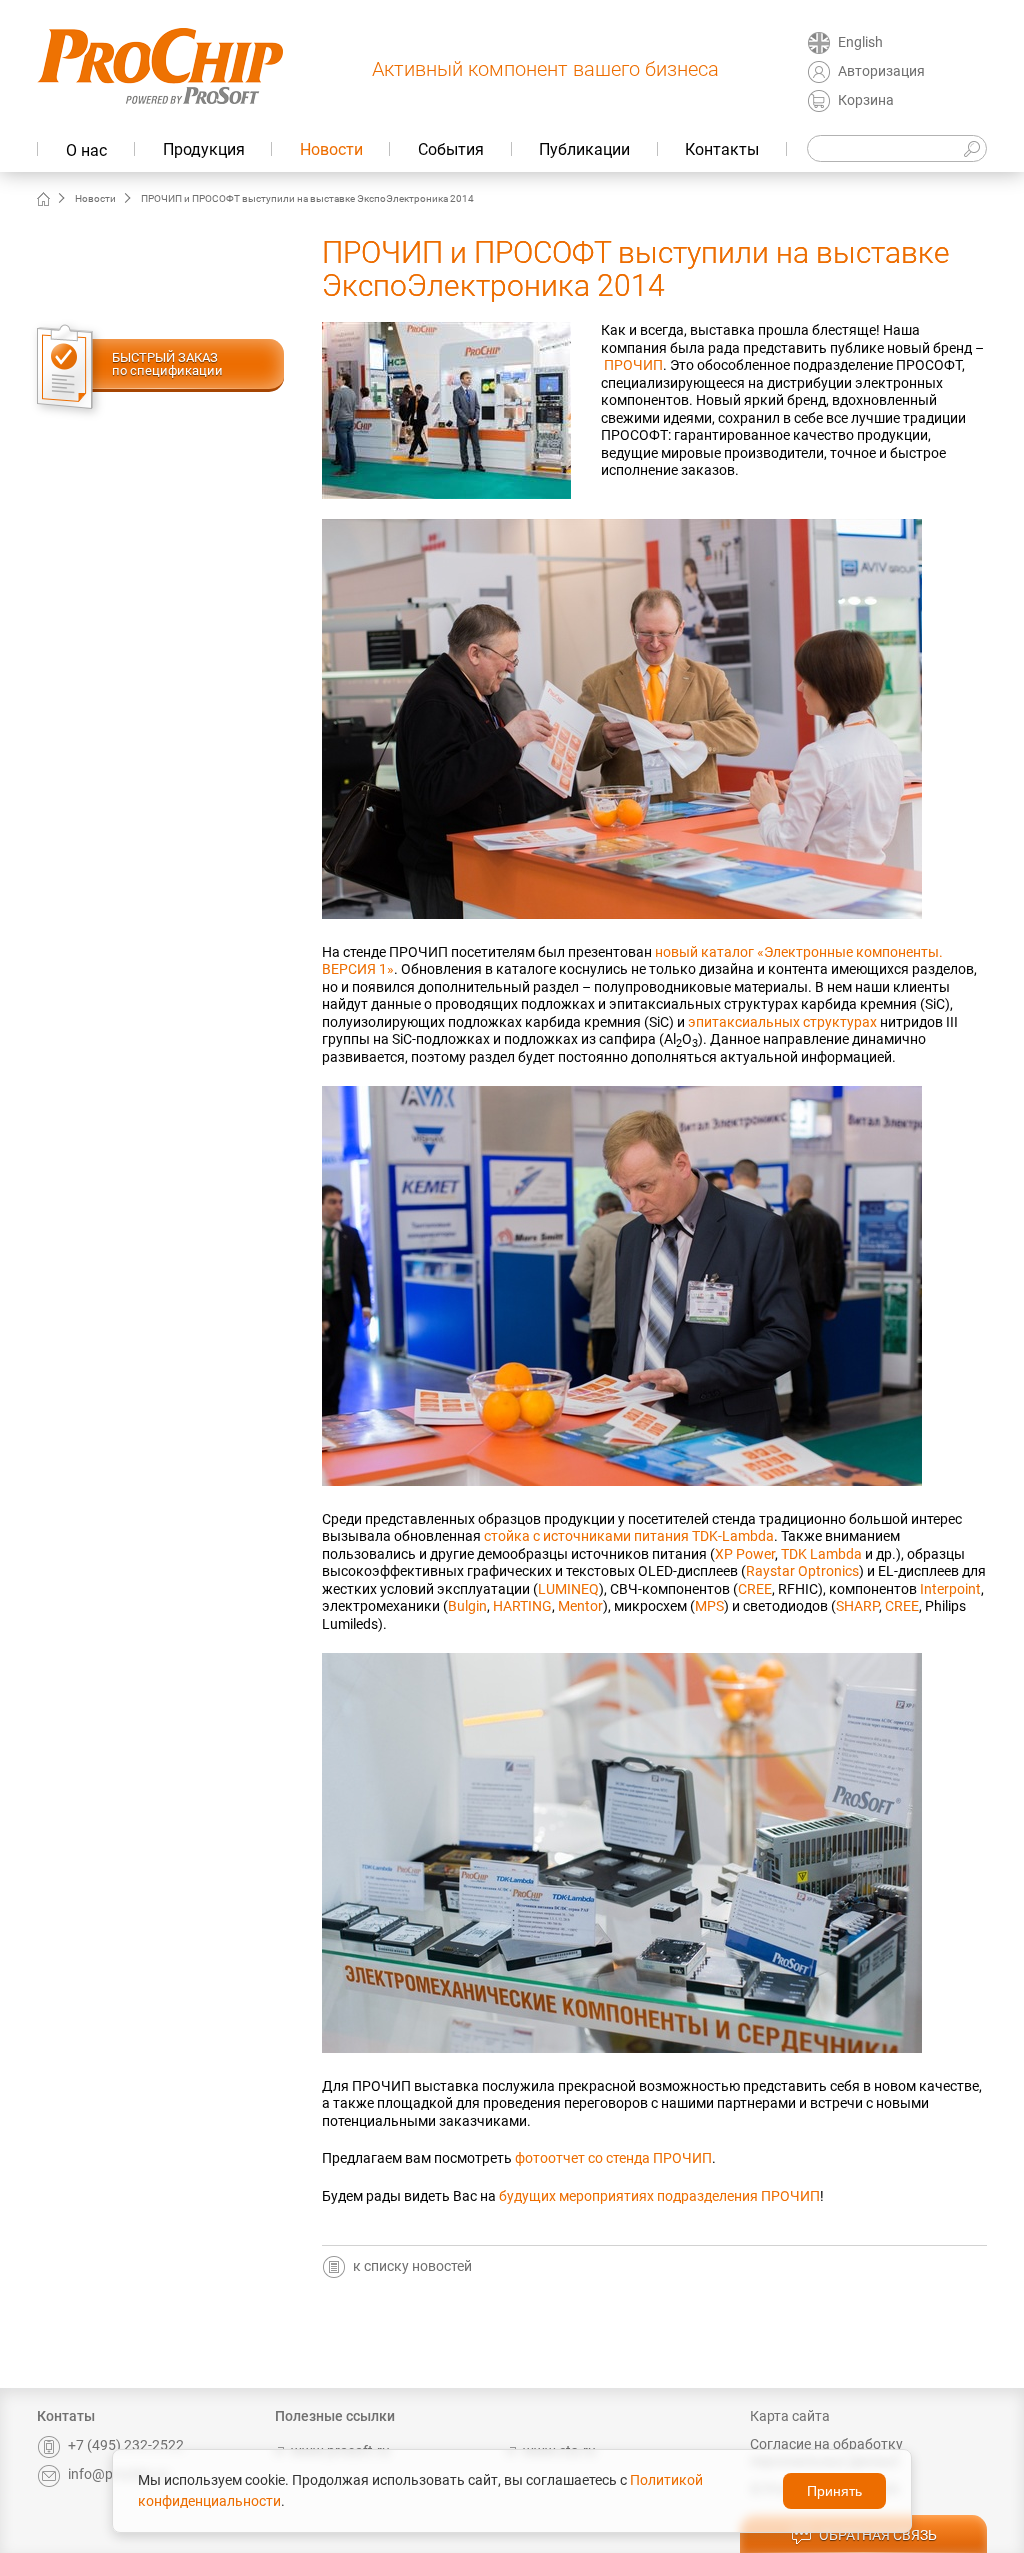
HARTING (522, 1606)
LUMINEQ (568, 1589)
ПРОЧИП (633, 365)
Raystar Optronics (802, 1571)
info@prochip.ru (118, 2474)
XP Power (745, 1554)
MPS (709, 1606)
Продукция (204, 149)
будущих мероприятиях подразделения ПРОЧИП (659, 2196)
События (451, 149)
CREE (755, 1589)
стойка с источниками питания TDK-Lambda (629, 1536)
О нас (86, 150)
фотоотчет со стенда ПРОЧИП (613, 2158)
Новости (331, 149)
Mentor (580, 1606)
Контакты (722, 149)
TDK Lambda (821, 1554)
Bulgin (467, 1606)
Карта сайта (790, 2416)
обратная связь (878, 2535)
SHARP (857, 1606)
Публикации (584, 149)
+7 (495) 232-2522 (126, 2445)
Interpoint (950, 1589)
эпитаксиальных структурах (782, 1022)
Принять (834, 2491)
